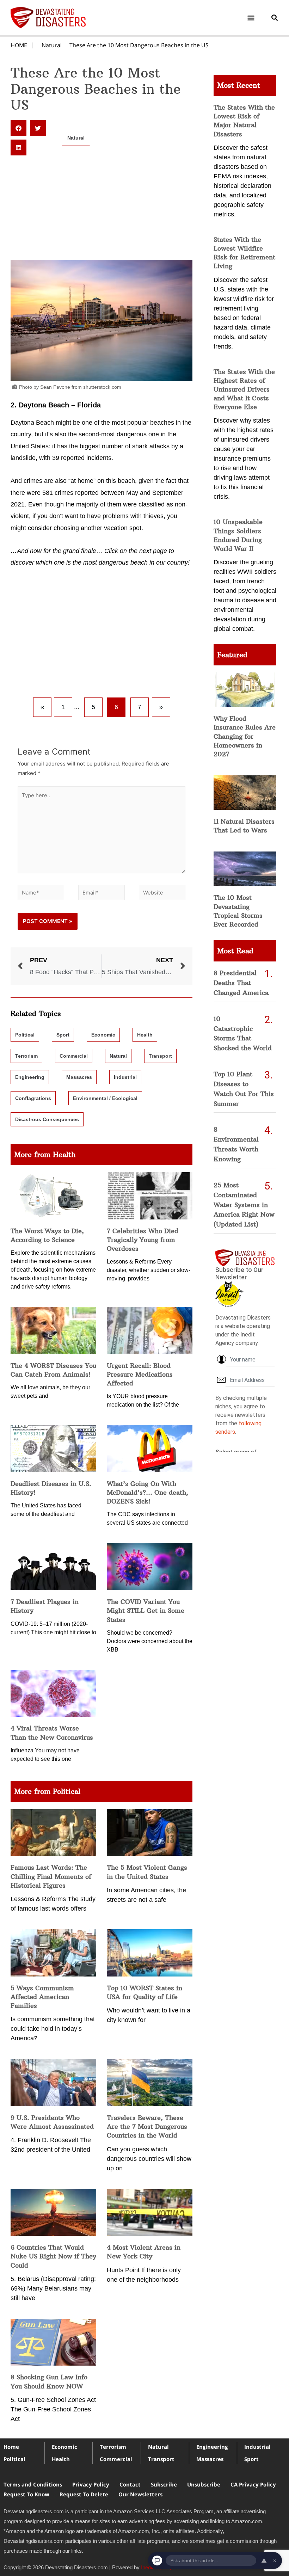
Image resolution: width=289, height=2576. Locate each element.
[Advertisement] (102, 208)
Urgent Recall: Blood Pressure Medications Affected (140, 1374)
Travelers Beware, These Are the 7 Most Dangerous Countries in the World (147, 2126)
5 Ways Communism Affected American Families (42, 1997)
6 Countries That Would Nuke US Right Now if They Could (53, 2256)
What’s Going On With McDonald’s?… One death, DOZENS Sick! (147, 1492)
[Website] (162, 894)
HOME (19, 45)
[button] (251, 18)
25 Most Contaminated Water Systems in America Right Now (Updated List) (244, 1205)
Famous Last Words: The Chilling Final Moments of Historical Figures (51, 1876)
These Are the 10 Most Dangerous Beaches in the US (139, 45)
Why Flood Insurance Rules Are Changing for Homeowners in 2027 (245, 736)
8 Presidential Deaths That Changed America (241, 983)
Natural (52, 45)
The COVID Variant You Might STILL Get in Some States (146, 1610)
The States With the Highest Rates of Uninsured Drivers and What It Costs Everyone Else (244, 389)
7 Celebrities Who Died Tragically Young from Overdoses (143, 1240)
